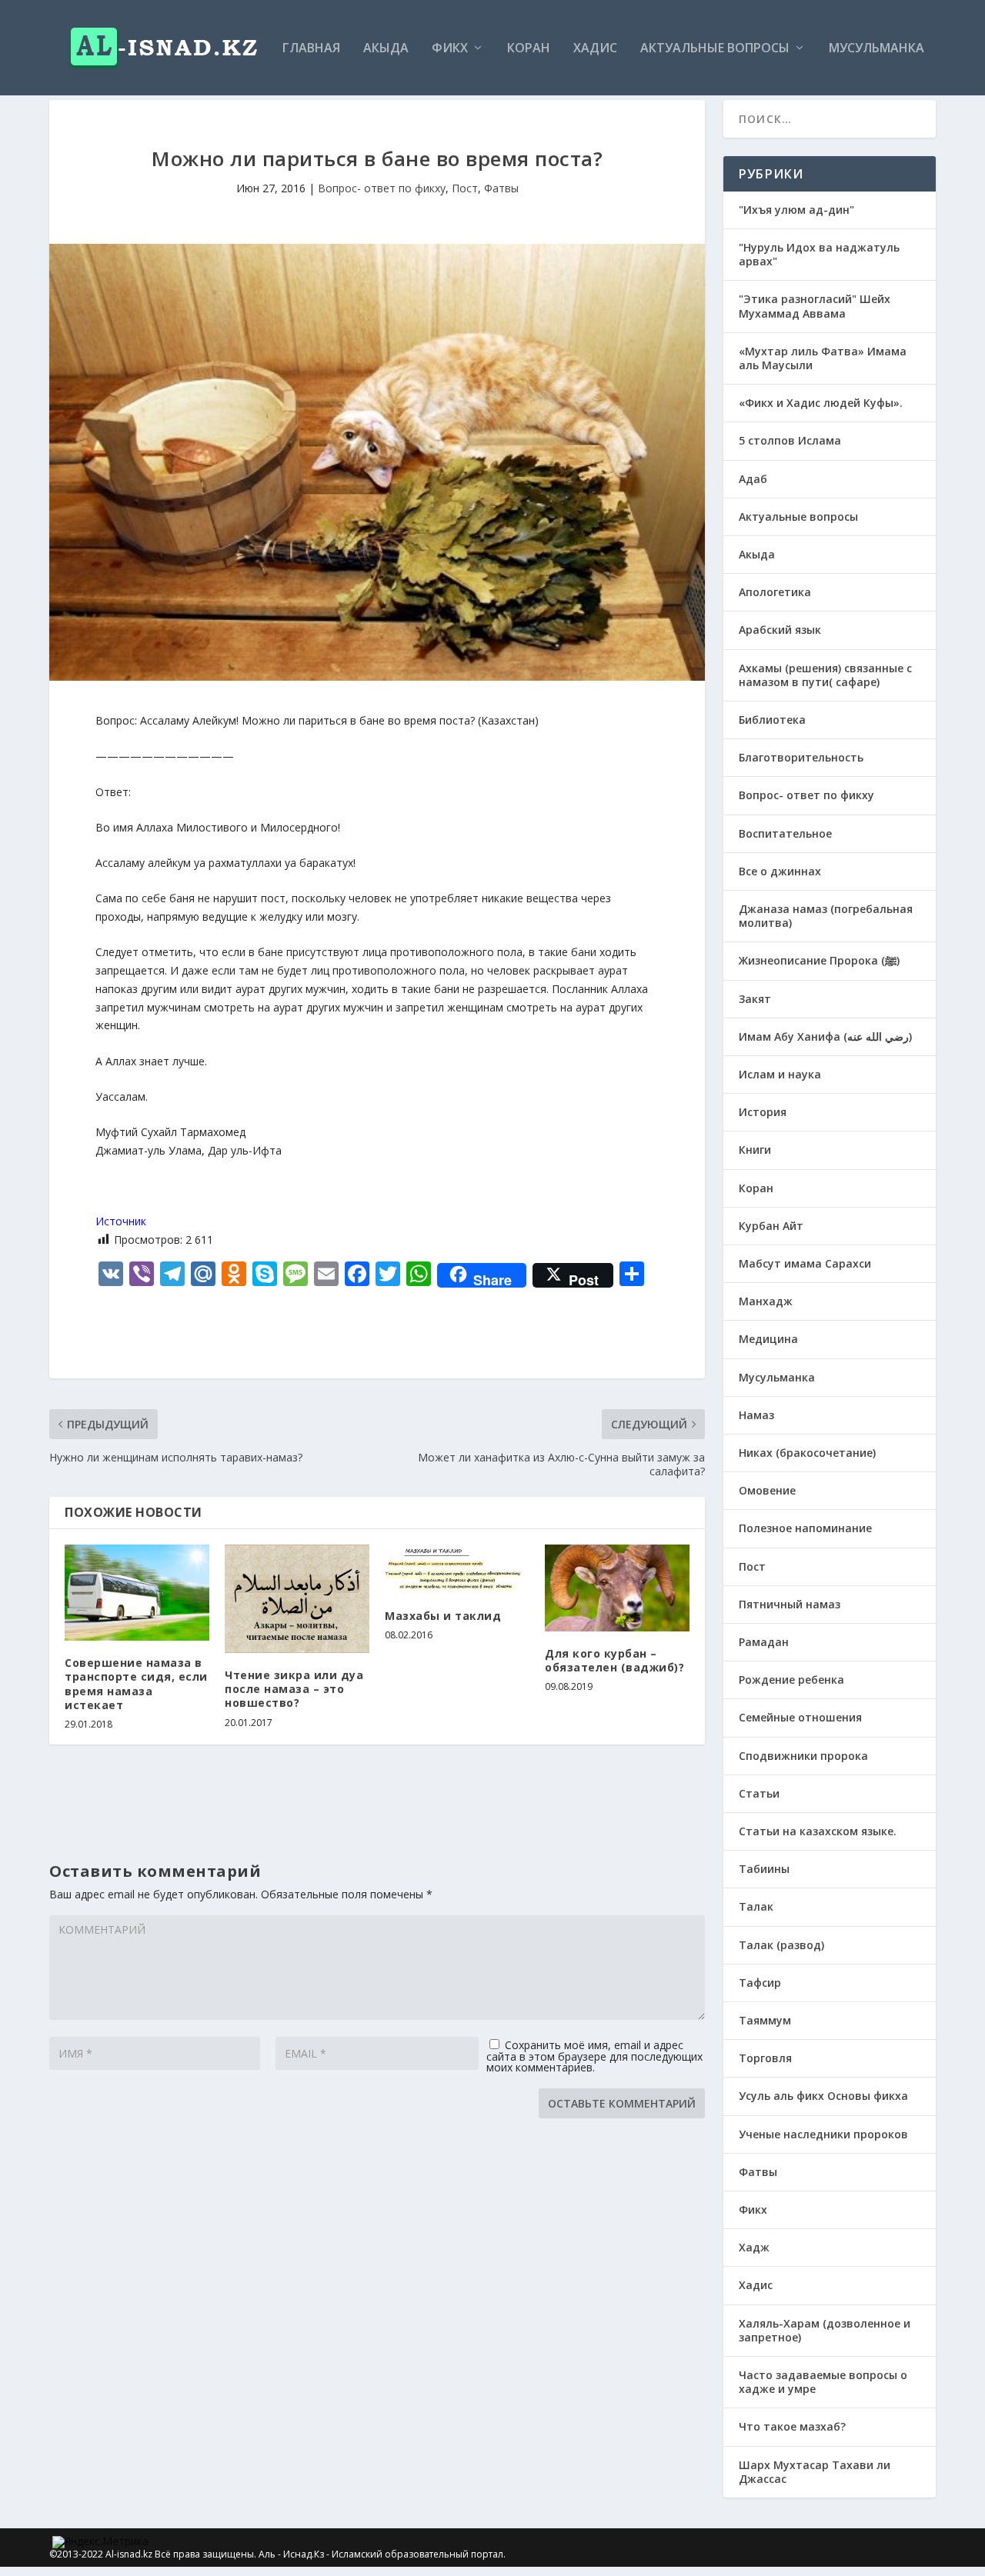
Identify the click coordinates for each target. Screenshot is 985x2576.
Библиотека (772, 720)
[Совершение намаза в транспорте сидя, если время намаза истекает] (137, 1593)
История (763, 1112)
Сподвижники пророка (803, 1756)
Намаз (756, 1415)
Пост (465, 188)
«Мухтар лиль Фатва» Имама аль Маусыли (823, 358)
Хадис (595, 49)
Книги (755, 1150)
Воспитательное (785, 833)
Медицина (768, 1339)
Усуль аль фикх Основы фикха (823, 2096)
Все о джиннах (780, 871)
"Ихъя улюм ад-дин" (796, 210)
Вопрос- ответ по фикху (382, 188)
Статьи (759, 1793)
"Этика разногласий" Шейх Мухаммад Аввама (815, 306)
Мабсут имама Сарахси (805, 1263)
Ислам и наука (780, 1074)
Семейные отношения (800, 1717)
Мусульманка (876, 49)
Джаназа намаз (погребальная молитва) (826, 916)
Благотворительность (801, 757)
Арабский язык (780, 630)
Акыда (386, 49)
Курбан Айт (771, 1226)
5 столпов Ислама (790, 440)
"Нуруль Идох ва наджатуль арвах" (819, 254)
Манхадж (766, 1301)
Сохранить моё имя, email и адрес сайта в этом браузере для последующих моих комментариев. (594, 2056)
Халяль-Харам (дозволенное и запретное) (825, 2330)
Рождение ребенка (791, 1680)
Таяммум (765, 2020)
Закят (755, 999)
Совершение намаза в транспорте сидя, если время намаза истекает (136, 1684)
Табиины (764, 1869)
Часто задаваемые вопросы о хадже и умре (823, 2382)
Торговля (765, 2058)
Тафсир (760, 1983)
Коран (529, 49)
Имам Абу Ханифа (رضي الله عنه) (825, 1036)
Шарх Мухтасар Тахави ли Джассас (815, 2472)
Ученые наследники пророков (823, 2134)
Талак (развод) (781, 1945)
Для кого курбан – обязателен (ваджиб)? (614, 1660)
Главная (311, 49)
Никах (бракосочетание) (807, 1453)
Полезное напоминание (805, 1528)
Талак (756, 1906)
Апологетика (775, 592)
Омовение (767, 1490)
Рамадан (764, 1642)
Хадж (754, 2247)
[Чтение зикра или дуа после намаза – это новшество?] (297, 1599)
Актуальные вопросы (715, 49)
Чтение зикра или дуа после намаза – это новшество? (294, 1689)
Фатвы (501, 188)
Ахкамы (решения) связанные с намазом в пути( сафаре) (825, 675)
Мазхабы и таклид (443, 1616)
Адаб (753, 479)
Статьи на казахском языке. (818, 1831)
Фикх (450, 49)
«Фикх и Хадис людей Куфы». (821, 403)
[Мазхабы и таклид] (457, 1569)
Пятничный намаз (790, 1604)
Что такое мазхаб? (792, 2426)
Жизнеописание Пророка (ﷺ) (819, 960)
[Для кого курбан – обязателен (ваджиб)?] (617, 1588)
